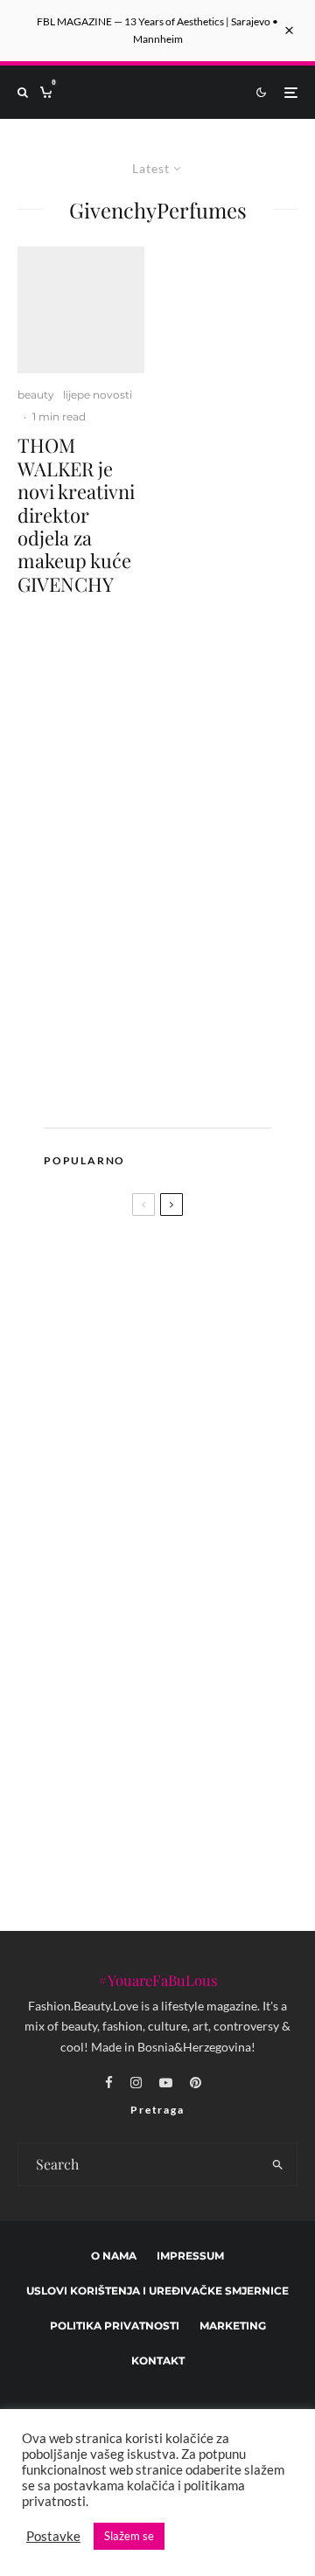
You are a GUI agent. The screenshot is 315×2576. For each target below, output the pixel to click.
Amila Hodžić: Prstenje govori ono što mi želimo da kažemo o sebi (190, 1740)
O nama (114, 2256)
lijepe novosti (98, 395)
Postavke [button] (53, 2536)
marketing (233, 2326)
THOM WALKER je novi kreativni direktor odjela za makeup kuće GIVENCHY (76, 514)
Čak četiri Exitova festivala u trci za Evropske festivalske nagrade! (145, 1670)
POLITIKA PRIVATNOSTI (115, 2326)
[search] (279, 2164)
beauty (36, 395)
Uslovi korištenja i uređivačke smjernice (157, 2291)
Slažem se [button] (129, 2536)
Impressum (190, 2256)
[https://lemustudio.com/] (166, 1090)
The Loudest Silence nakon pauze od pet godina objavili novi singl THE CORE (189, 1476)
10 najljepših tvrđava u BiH (184, 1823)
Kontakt (158, 2361)
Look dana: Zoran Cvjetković (126, 1411)
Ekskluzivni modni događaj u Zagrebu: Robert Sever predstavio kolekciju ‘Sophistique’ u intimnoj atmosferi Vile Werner (190, 1581)
